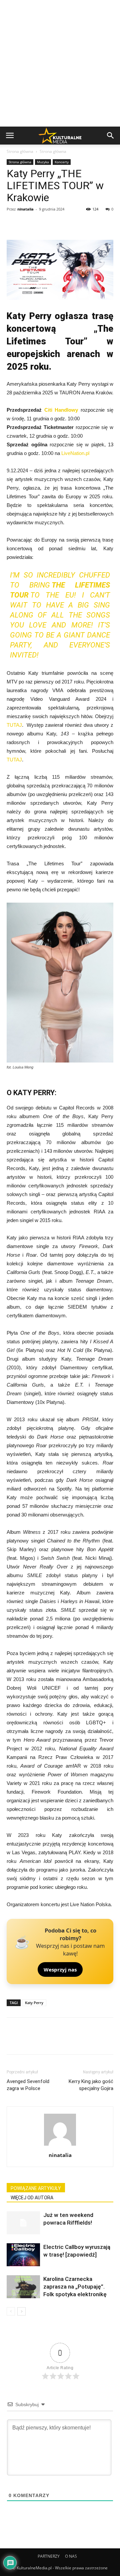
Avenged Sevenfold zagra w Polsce (28, 2085)
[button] (111, 136)
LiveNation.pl (75, 453)
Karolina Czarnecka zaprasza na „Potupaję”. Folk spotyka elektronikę (75, 2287)
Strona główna (20, 151)
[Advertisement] (60, 63)
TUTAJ (14, 725)
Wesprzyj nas (60, 1969)
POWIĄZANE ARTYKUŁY (36, 2188)
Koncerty (62, 162)
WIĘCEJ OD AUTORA (32, 2198)
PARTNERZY (49, 2556)
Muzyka (43, 162)
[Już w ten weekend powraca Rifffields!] (23, 2223)
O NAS (71, 2556)
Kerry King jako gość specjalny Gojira (91, 2085)
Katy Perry (34, 2003)
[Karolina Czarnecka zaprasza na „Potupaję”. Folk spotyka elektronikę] (23, 2287)
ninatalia (25, 209)
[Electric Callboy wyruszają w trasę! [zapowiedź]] (23, 2255)
